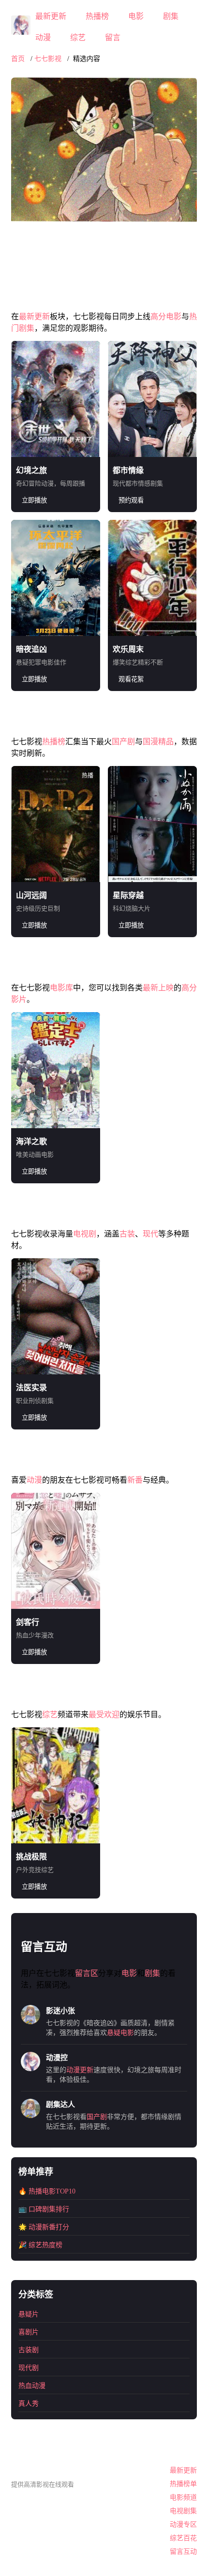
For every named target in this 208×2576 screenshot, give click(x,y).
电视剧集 (183, 2511)
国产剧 (123, 742)
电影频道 (183, 2497)
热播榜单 (183, 2484)
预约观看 (131, 500)
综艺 (78, 37)
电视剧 (85, 1234)
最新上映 (158, 988)
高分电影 (166, 316)
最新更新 (51, 16)
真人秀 (29, 2404)
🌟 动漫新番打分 (44, 2227)
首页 (18, 59)
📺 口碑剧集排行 (44, 2209)
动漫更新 (80, 2070)
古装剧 (29, 2350)
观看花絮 (131, 679)
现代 (150, 1234)
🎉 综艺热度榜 (40, 2245)
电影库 (61, 988)
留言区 (87, 1973)
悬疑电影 (120, 2033)
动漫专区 (183, 2524)
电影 (136, 16)
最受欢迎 (104, 1715)
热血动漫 (32, 2386)
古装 (127, 1234)
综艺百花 (183, 2538)
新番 (135, 1480)
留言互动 (183, 2552)
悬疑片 (29, 2314)
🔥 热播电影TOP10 (47, 2191)
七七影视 (48, 59)
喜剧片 (29, 2332)
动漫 (43, 37)
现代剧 (29, 2368)
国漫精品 (158, 742)
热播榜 (97, 16)
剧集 (171, 16)
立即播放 (34, 500)
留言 (113, 37)
